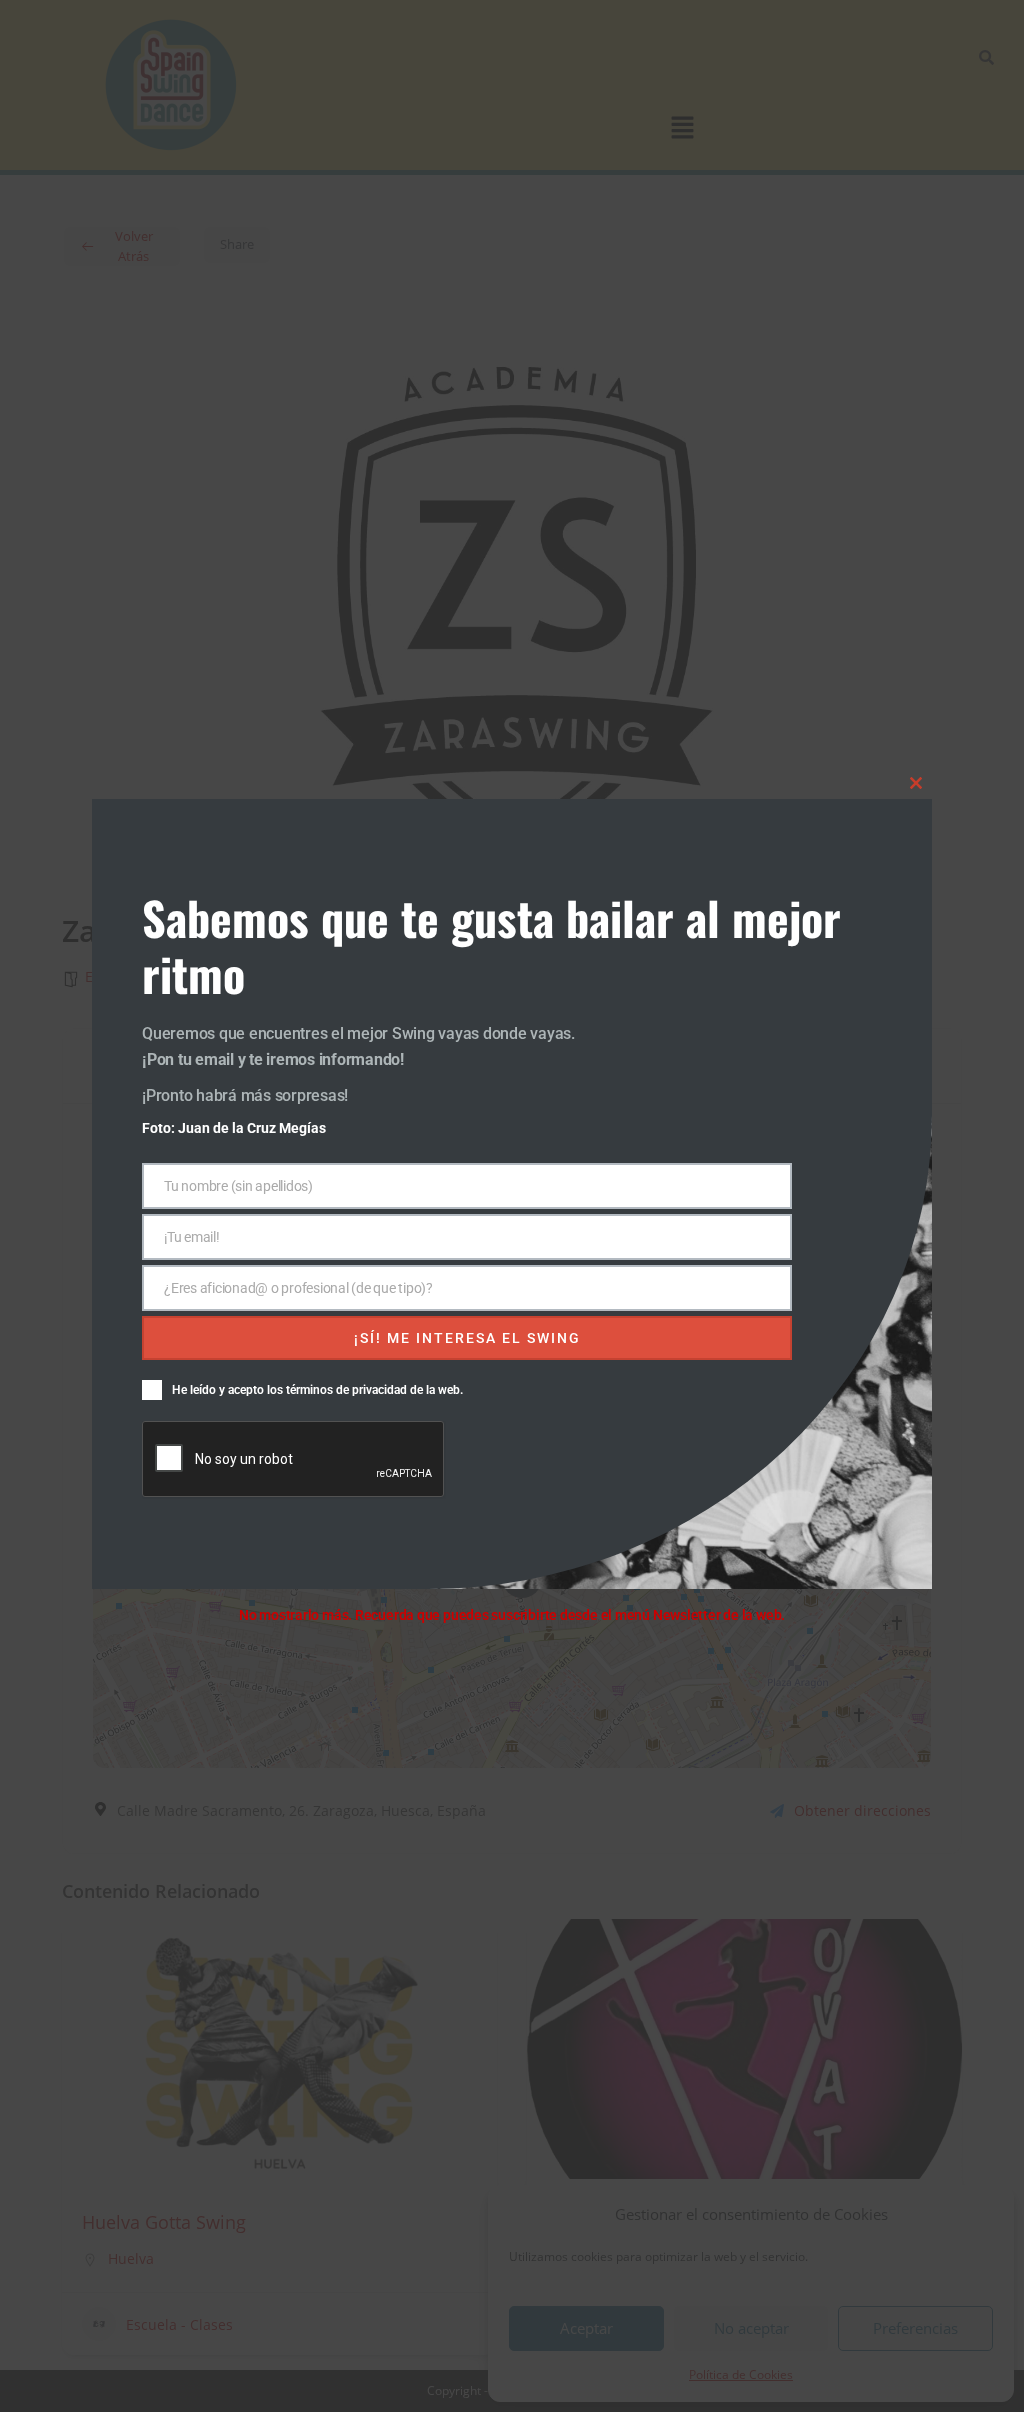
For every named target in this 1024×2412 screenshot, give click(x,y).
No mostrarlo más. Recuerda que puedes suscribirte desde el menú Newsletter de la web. (512, 1615)
